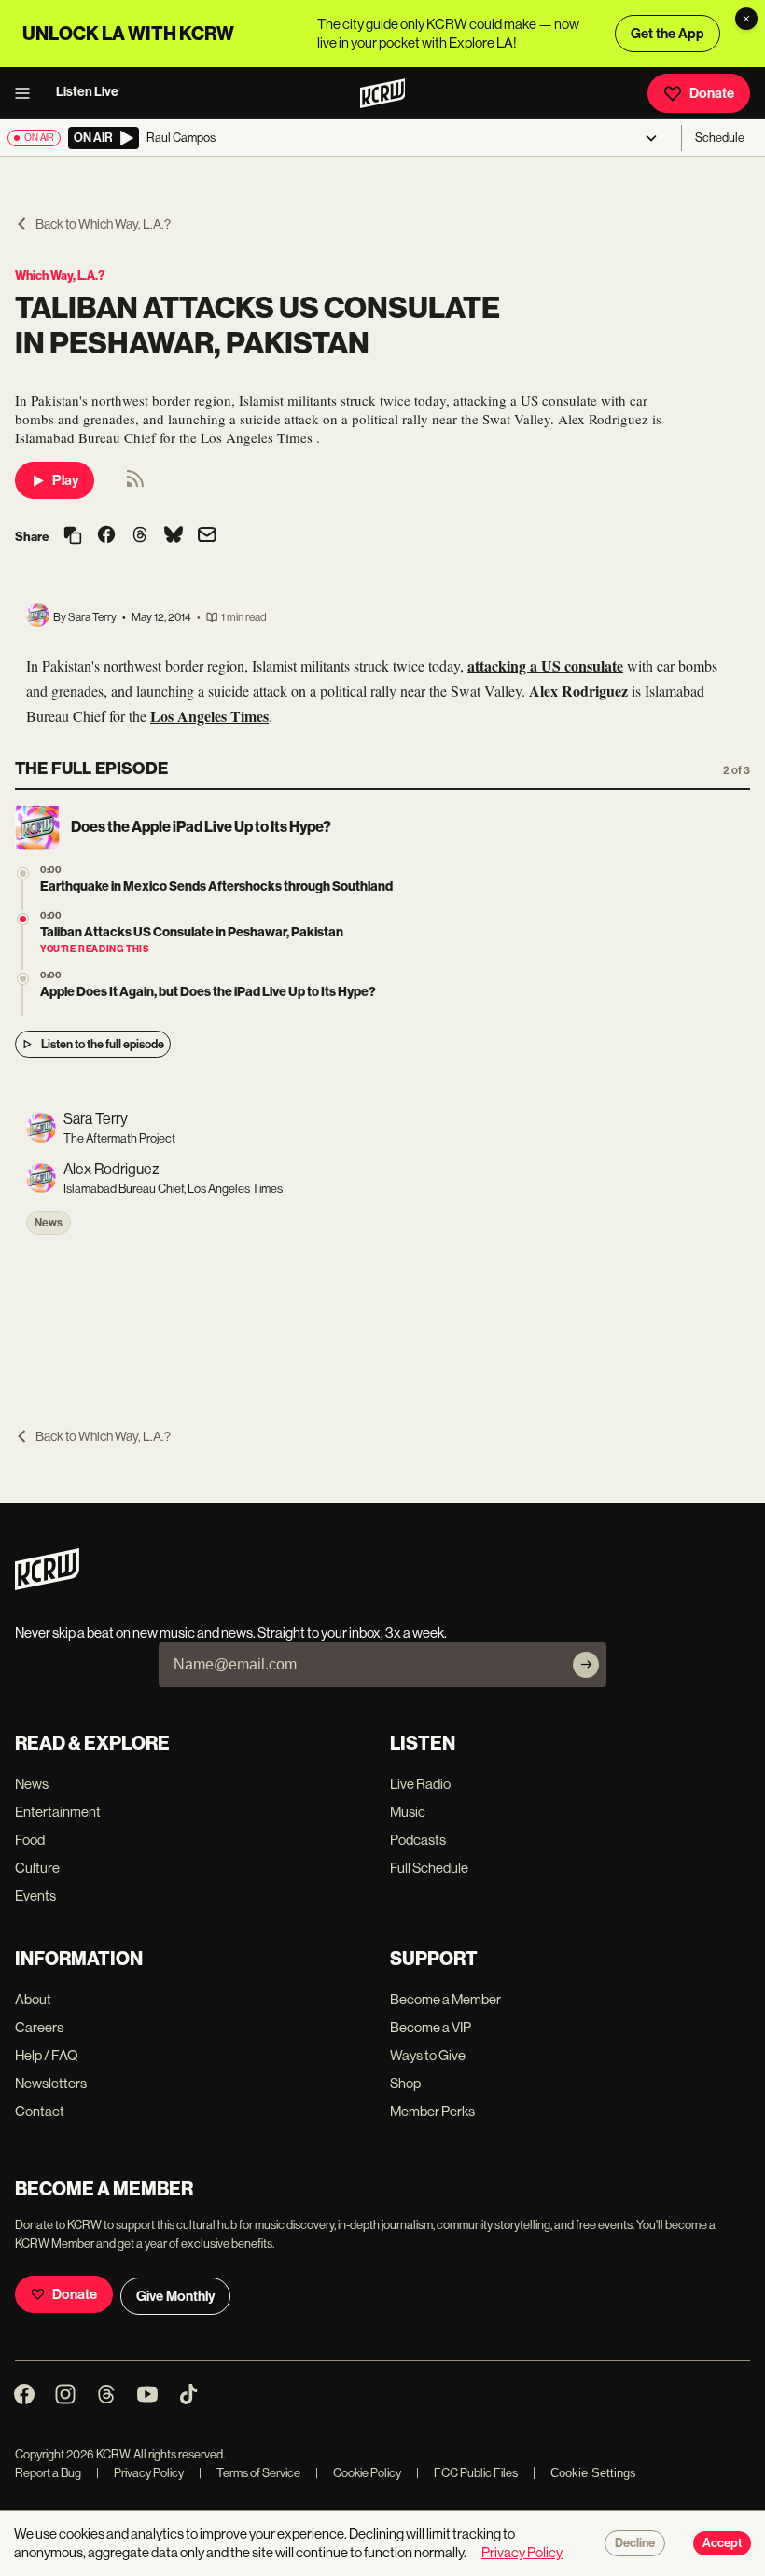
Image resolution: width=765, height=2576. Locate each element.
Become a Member (445, 1999)
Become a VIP (431, 2027)
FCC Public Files (467, 2473)
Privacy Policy (140, 2473)
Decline (635, 2543)
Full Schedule (429, 1868)
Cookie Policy (358, 2473)
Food (30, 1840)
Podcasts (418, 1840)
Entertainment (58, 1812)
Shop (405, 2083)
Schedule (720, 138)
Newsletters (51, 2083)
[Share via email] (207, 537)
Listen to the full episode (103, 1044)
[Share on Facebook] (106, 536)
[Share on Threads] (140, 536)
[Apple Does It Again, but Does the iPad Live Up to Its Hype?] (23, 979)
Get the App (668, 34)
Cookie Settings (593, 2473)
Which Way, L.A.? (60, 276)
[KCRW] (47, 1585)
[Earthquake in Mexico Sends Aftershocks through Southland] (23, 873)
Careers (39, 2027)
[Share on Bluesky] (174, 536)
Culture (37, 1868)
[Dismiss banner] (746, 19)
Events (35, 1896)
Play (65, 480)
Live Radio (420, 1784)
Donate (712, 93)
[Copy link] (73, 537)
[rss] (135, 485)
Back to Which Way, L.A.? (103, 224)
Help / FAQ (47, 2055)
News (49, 1223)
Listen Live (87, 92)
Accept (722, 2543)
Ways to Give (428, 2055)
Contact (40, 2111)
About (33, 1999)
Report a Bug (48, 2473)
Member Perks (432, 2111)
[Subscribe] (586, 1665)
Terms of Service (250, 2473)
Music (408, 1812)
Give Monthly (175, 2296)
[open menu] (28, 93)
